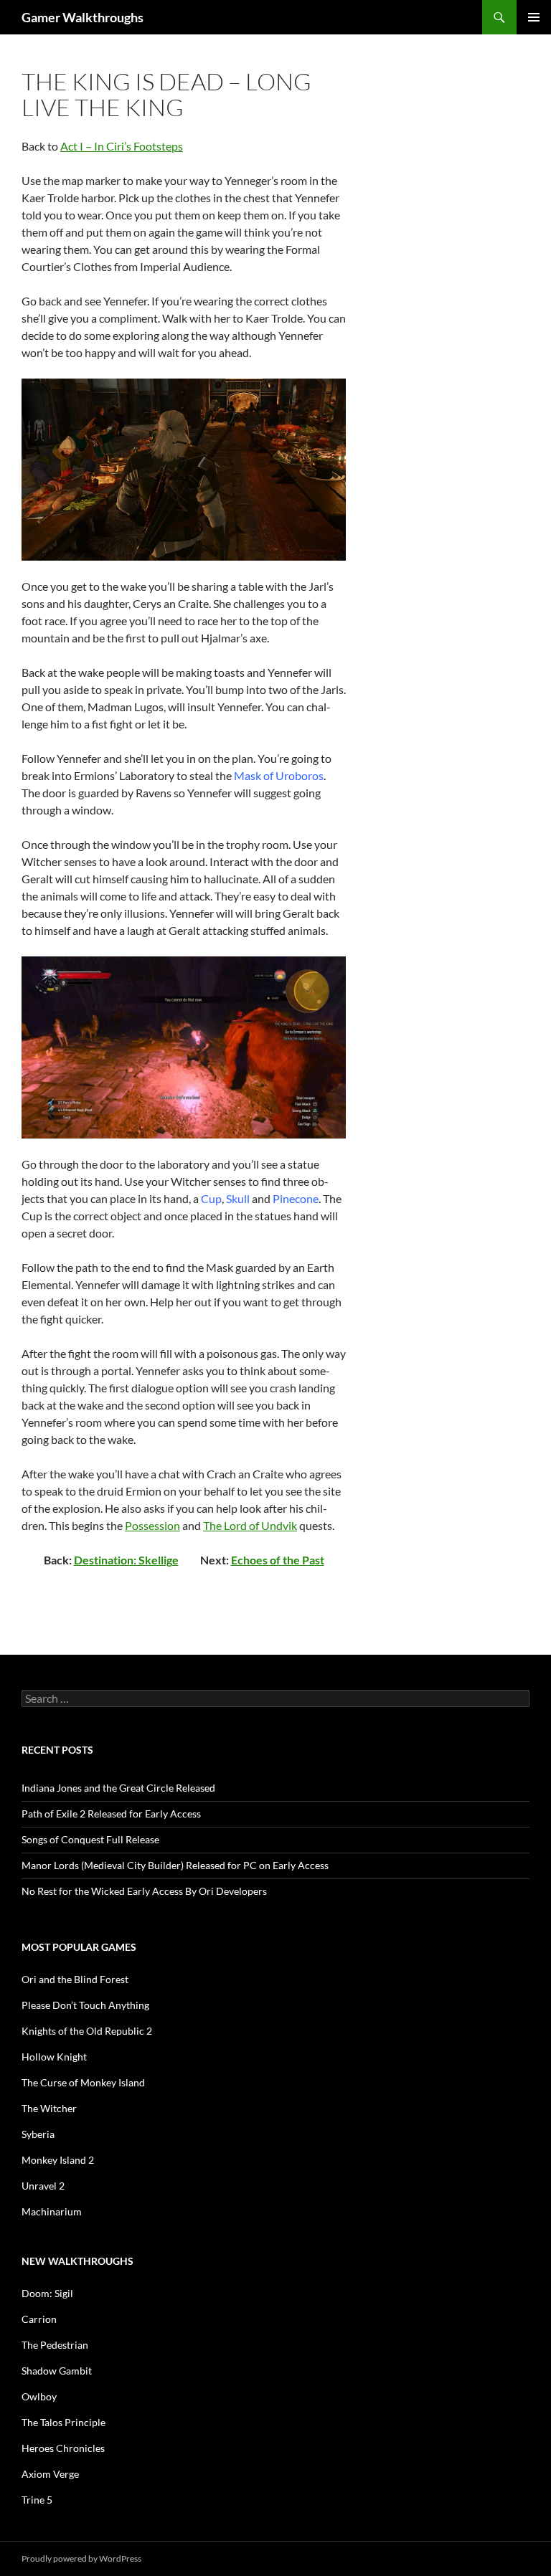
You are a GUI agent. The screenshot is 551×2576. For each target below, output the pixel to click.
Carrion (39, 2319)
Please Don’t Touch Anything (85, 2005)
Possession (152, 1525)
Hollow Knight (54, 2057)
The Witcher (49, 2108)
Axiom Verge (50, 2474)
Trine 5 (37, 2500)
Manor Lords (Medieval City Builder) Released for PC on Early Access (175, 1865)
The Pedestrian (55, 2345)
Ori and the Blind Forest (75, 1979)
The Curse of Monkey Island (83, 2082)
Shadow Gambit (57, 2371)
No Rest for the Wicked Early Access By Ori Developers (144, 1891)
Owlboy (39, 2396)
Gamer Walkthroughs (83, 17)
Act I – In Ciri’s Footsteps (122, 146)
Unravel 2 (43, 2186)
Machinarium (52, 2211)
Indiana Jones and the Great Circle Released (118, 1788)
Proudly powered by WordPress (81, 2558)
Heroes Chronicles (63, 2448)
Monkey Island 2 (58, 2160)
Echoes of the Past (278, 1560)
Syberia (38, 2134)
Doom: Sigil (47, 2293)
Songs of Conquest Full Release (90, 1839)
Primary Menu (534, 17)
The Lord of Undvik (250, 1525)
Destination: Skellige (126, 1560)
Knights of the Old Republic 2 (87, 2031)
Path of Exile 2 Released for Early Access (111, 1814)
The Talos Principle (63, 2422)
